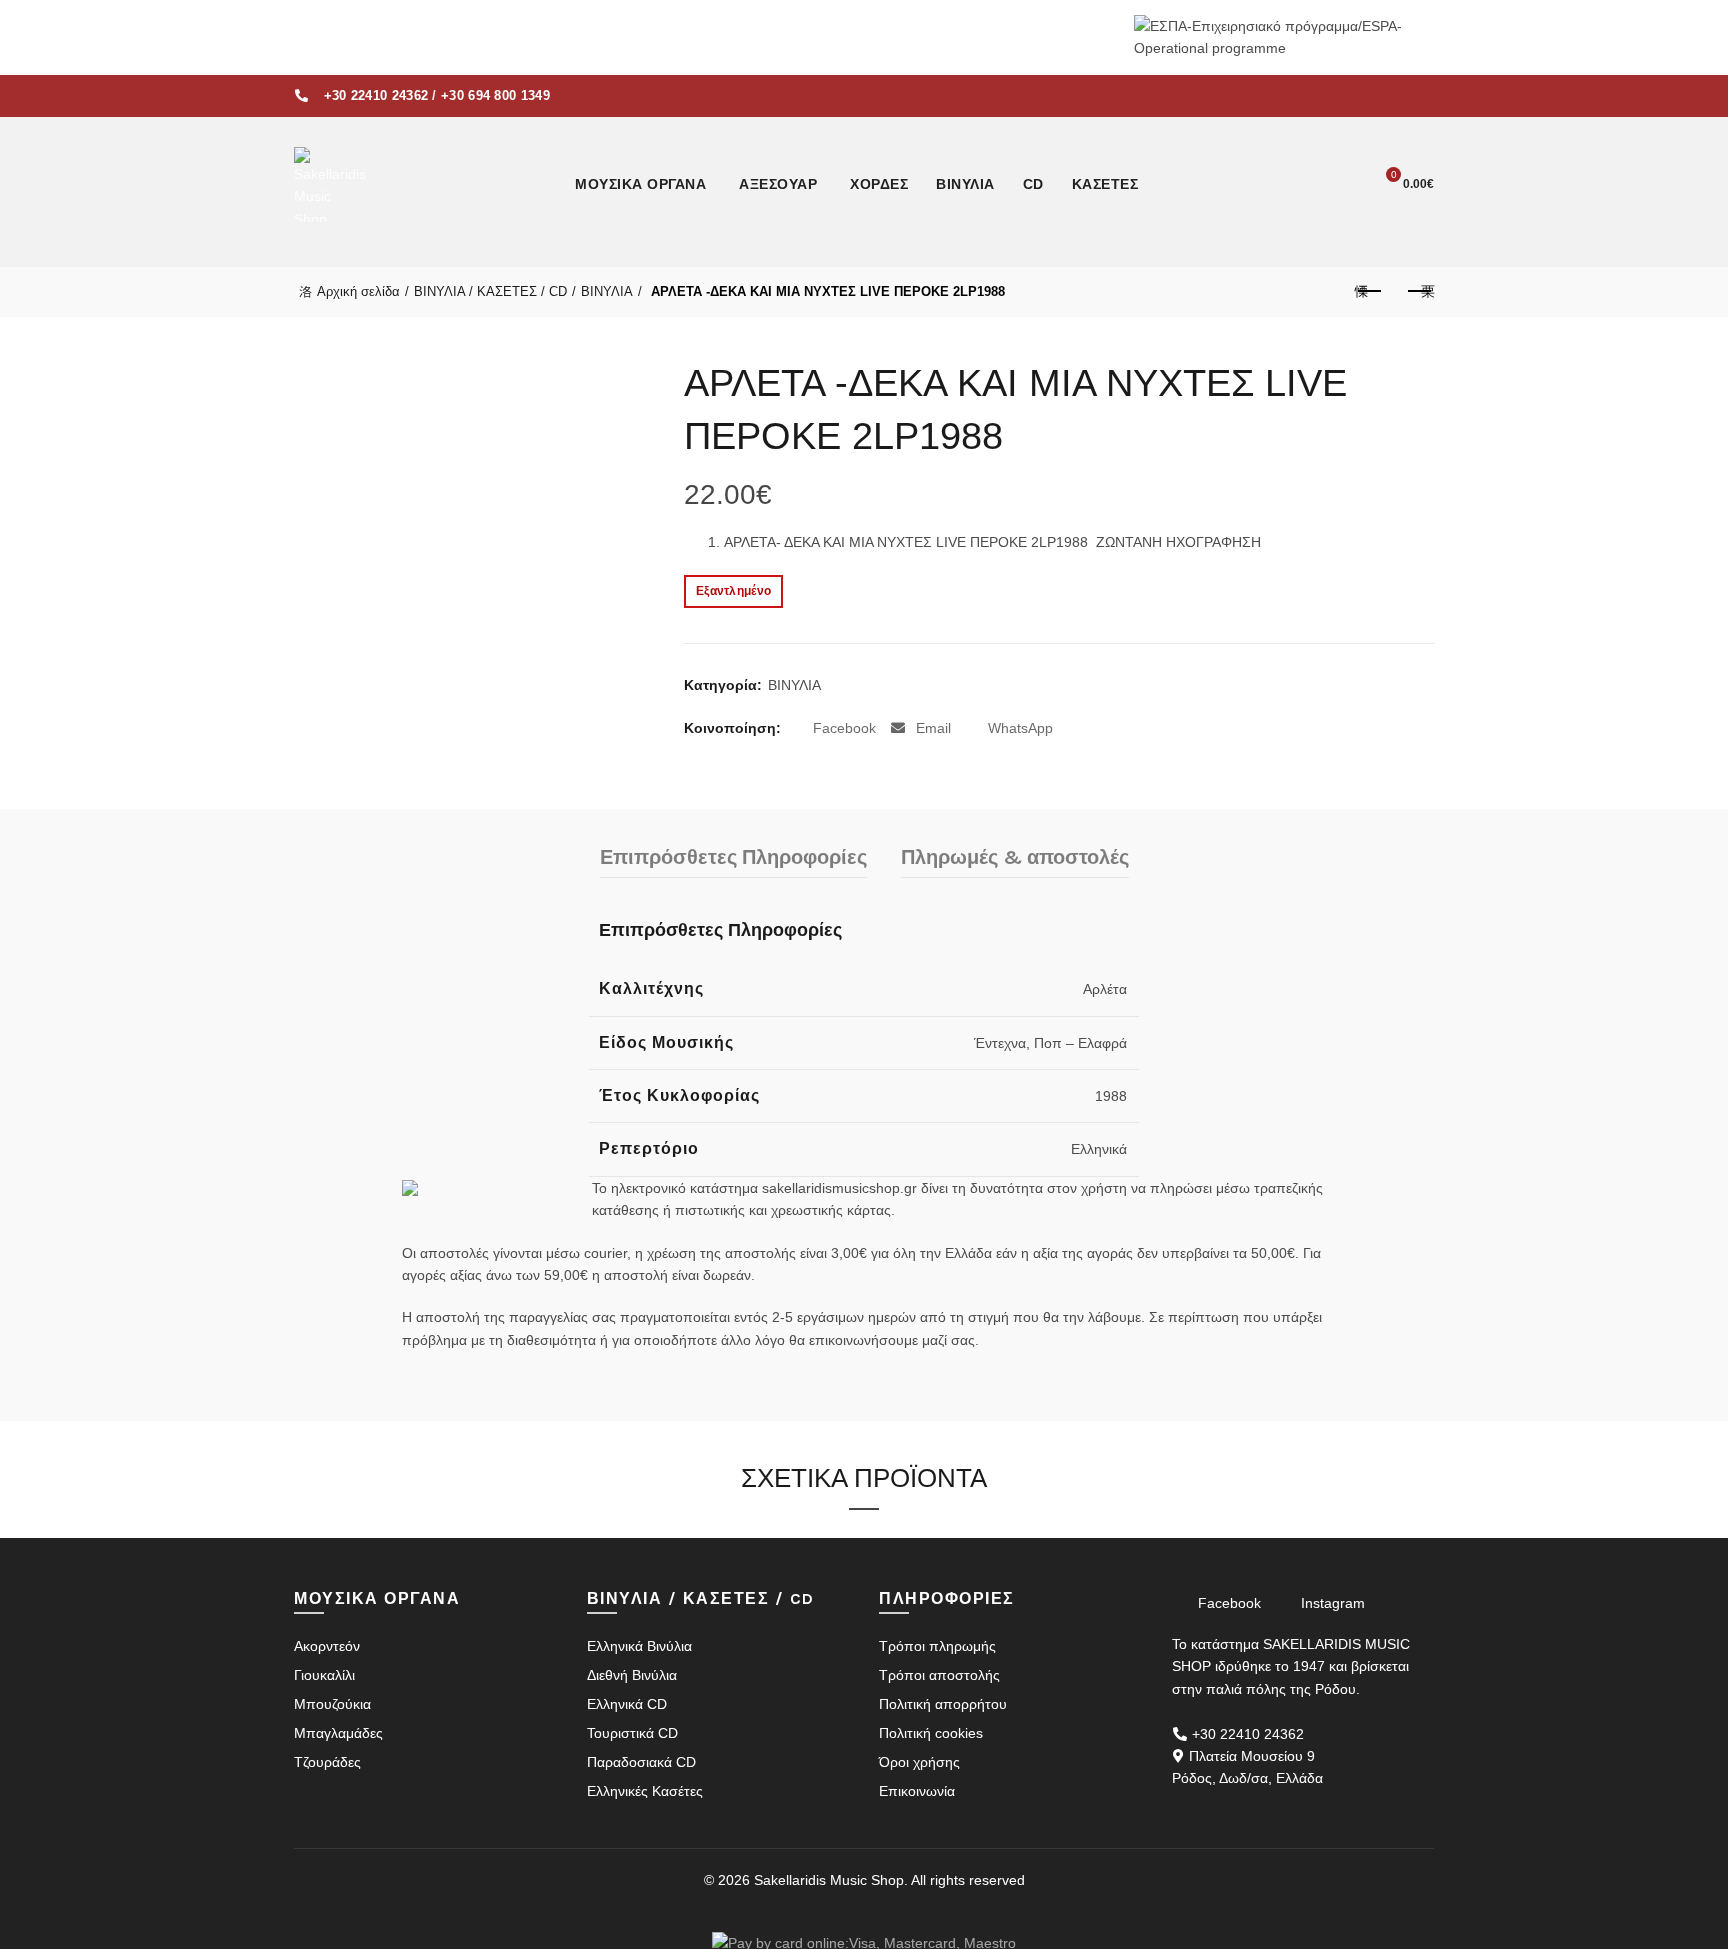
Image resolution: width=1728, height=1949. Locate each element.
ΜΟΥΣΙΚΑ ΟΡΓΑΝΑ (640, 184)
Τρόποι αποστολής (939, 1675)
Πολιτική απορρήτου (943, 1704)
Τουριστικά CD (632, 1733)
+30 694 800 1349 (495, 95)
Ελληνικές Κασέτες (645, 1791)
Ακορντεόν (327, 1646)
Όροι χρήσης (919, 1762)
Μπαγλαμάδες (338, 1733)
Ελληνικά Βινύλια (639, 1646)
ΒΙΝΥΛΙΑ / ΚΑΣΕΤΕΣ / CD (490, 291)
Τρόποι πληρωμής (937, 1646)
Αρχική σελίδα (358, 291)
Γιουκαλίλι (324, 1675)
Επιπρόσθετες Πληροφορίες (733, 857)
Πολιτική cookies (931, 1733)
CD (1033, 184)
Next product (1419, 292)
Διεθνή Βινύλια (632, 1675)
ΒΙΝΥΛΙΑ (965, 184)
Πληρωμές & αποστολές (1015, 857)
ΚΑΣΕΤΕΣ (1105, 184)
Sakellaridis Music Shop (829, 1880)
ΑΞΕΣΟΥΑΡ (778, 184)
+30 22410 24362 (376, 95)
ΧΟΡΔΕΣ (879, 184)
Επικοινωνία (917, 1791)
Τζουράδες (327, 1762)
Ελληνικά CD (627, 1704)
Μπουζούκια (332, 1704)
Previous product (1369, 292)
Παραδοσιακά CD (641, 1762)
